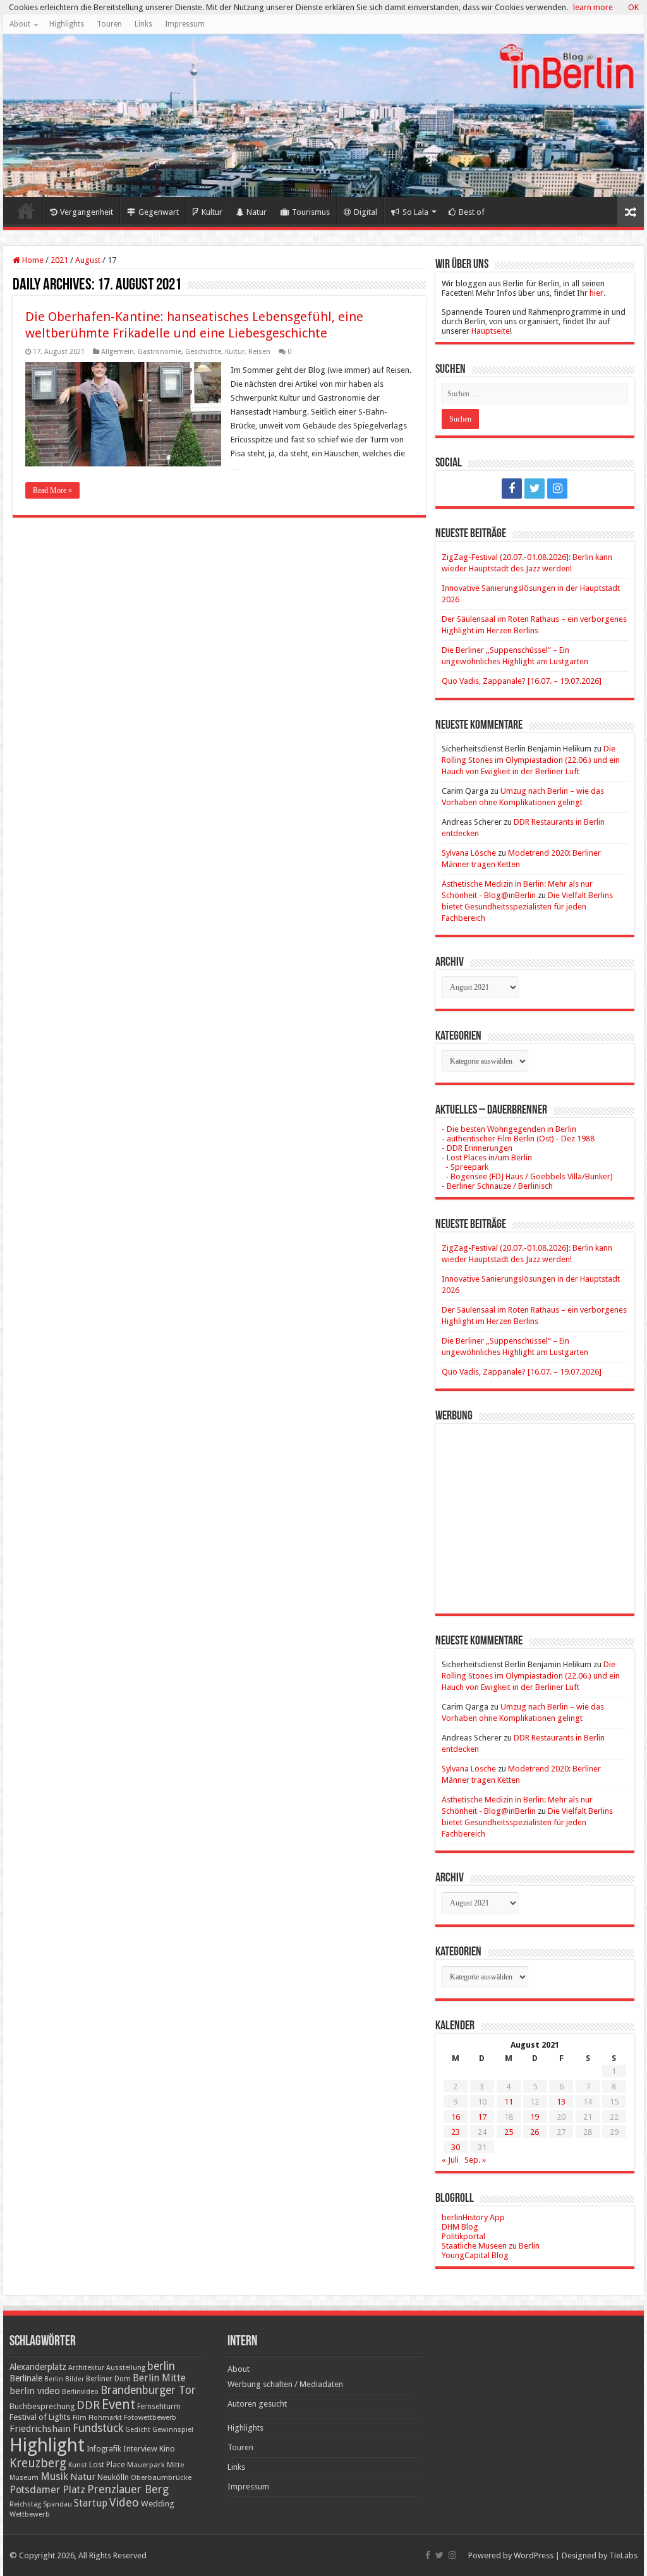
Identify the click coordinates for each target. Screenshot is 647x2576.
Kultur (212, 212)
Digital (366, 212)
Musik (54, 2476)
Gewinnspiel (173, 2429)
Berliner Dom (108, 2379)
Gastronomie (160, 352)
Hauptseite (491, 331)
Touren (109, 24)
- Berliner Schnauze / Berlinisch (497, 1186)
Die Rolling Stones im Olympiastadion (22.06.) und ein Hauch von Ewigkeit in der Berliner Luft (531, 760)
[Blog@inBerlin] (323, 116)
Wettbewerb (30, 2514)
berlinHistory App (473, 2217)
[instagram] (557, 489)
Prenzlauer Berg (128, 2489)
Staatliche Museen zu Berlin (491, 2246)
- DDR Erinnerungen (477, 1148)
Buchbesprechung (42, 2406)
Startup (91, 2503)
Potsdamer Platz (47, 2490)
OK (633, 7)
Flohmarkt (105, 2418)
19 (535, 2117)
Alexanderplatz (38, 2367)
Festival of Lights (40, 2417)
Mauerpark (146, 2465)
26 (535, 2132)
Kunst (78, 2465)
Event (118, 2404)
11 (509, 2102)
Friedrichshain (40, 2429)
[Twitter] (535, 489)
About (20, 24)
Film (80, 2418)
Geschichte (203, 352)
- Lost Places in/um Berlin (487, 1157)
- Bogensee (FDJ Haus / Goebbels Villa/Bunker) (527, 1176)
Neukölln (113, 2477)
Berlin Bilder (64, 2379)
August (88, 260)
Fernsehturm (159, 2407)
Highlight (47, 2445)
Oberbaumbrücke (161, 2477)
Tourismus (311, 212)
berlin (161, 2366)
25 (509, 2132)
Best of (472, 212)
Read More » (52, 490)
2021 (59, 260)
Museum (24, 2478)
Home (26, 210)
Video (124, 2502)
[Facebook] (512, 489)
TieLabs (623, 2555)
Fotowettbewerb (150, 2418)
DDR (88, 2405)
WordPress (534, 2555)
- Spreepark (465, 1167)
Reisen (259, 352)
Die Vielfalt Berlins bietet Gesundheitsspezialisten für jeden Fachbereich (527, 907)
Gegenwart (159, 212)
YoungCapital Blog (475, 2255)
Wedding (158, 2504)
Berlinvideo (80, 2392)
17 (482, 2117)
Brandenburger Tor (148, 2390)
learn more (593, 7)
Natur (257, 212)
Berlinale (26, 2378)
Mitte (175, 2465)
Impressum (185, 24)
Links (143, 24)
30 (456, 2147)
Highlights (67, 24)
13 (561, 2102)
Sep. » (475, 2160)
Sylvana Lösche (469, 853)
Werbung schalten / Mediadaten (285, 2384)
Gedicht (138, 2430)
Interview (140, 2449)
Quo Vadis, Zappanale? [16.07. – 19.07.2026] (522, 681)
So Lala (415, 212)
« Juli (450, 2160)
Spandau (57, 2504)
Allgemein (118, 352)
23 (456, 2132)
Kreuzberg (38, 2463)
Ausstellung (126, 2368)
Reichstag (25, 2504)
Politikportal (463, 2236)
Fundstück (98, 2428)
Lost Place (107, 2465)
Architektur (86, 2368)
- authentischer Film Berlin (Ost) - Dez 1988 (518, 1139)
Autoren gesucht (257, 2404)
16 (456, 2117)
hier (596, 293)
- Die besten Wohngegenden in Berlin (509, 1129)
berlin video (35, 2391)
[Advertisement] (535, 1509)
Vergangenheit (87, 212)
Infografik (104, 2449)
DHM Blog (460, 2227)
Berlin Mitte (159, 2378)
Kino (167, 2449)
